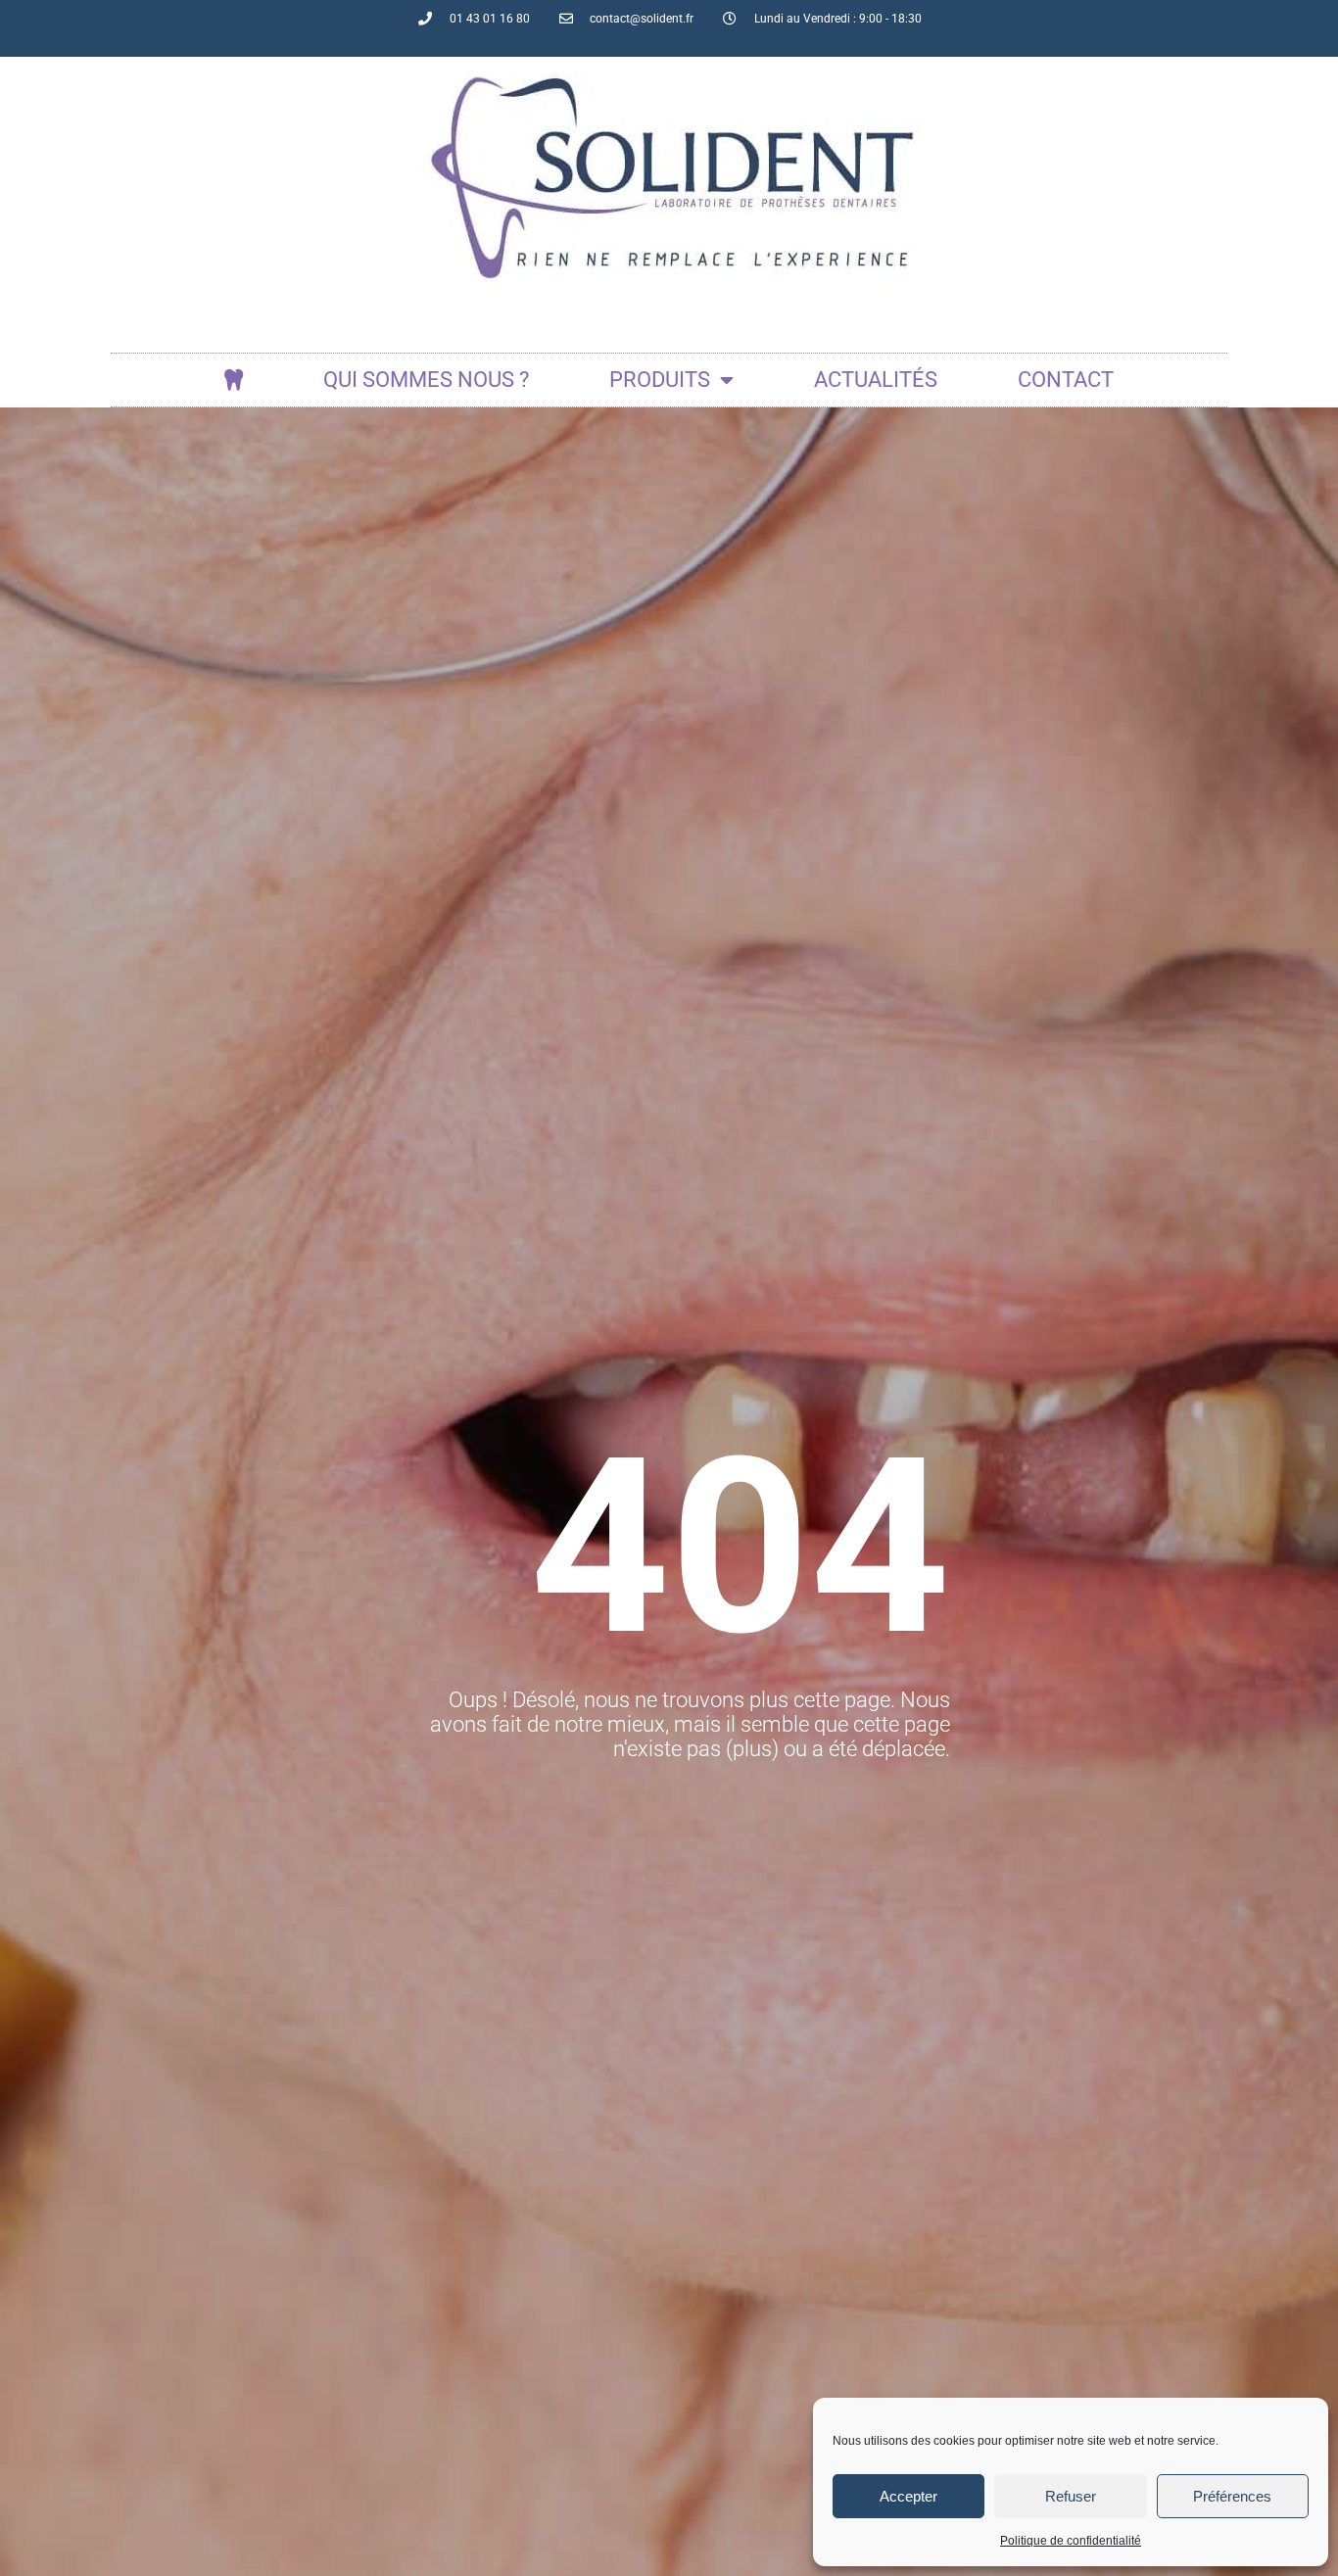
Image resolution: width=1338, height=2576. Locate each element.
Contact (1066, 380)
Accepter (908, 2496)
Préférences (1232, 2496)
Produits (660, 380)
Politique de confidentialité (1071, 2541)
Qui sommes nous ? (426, 380)
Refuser (1071, 2496)
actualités (876, 380)
